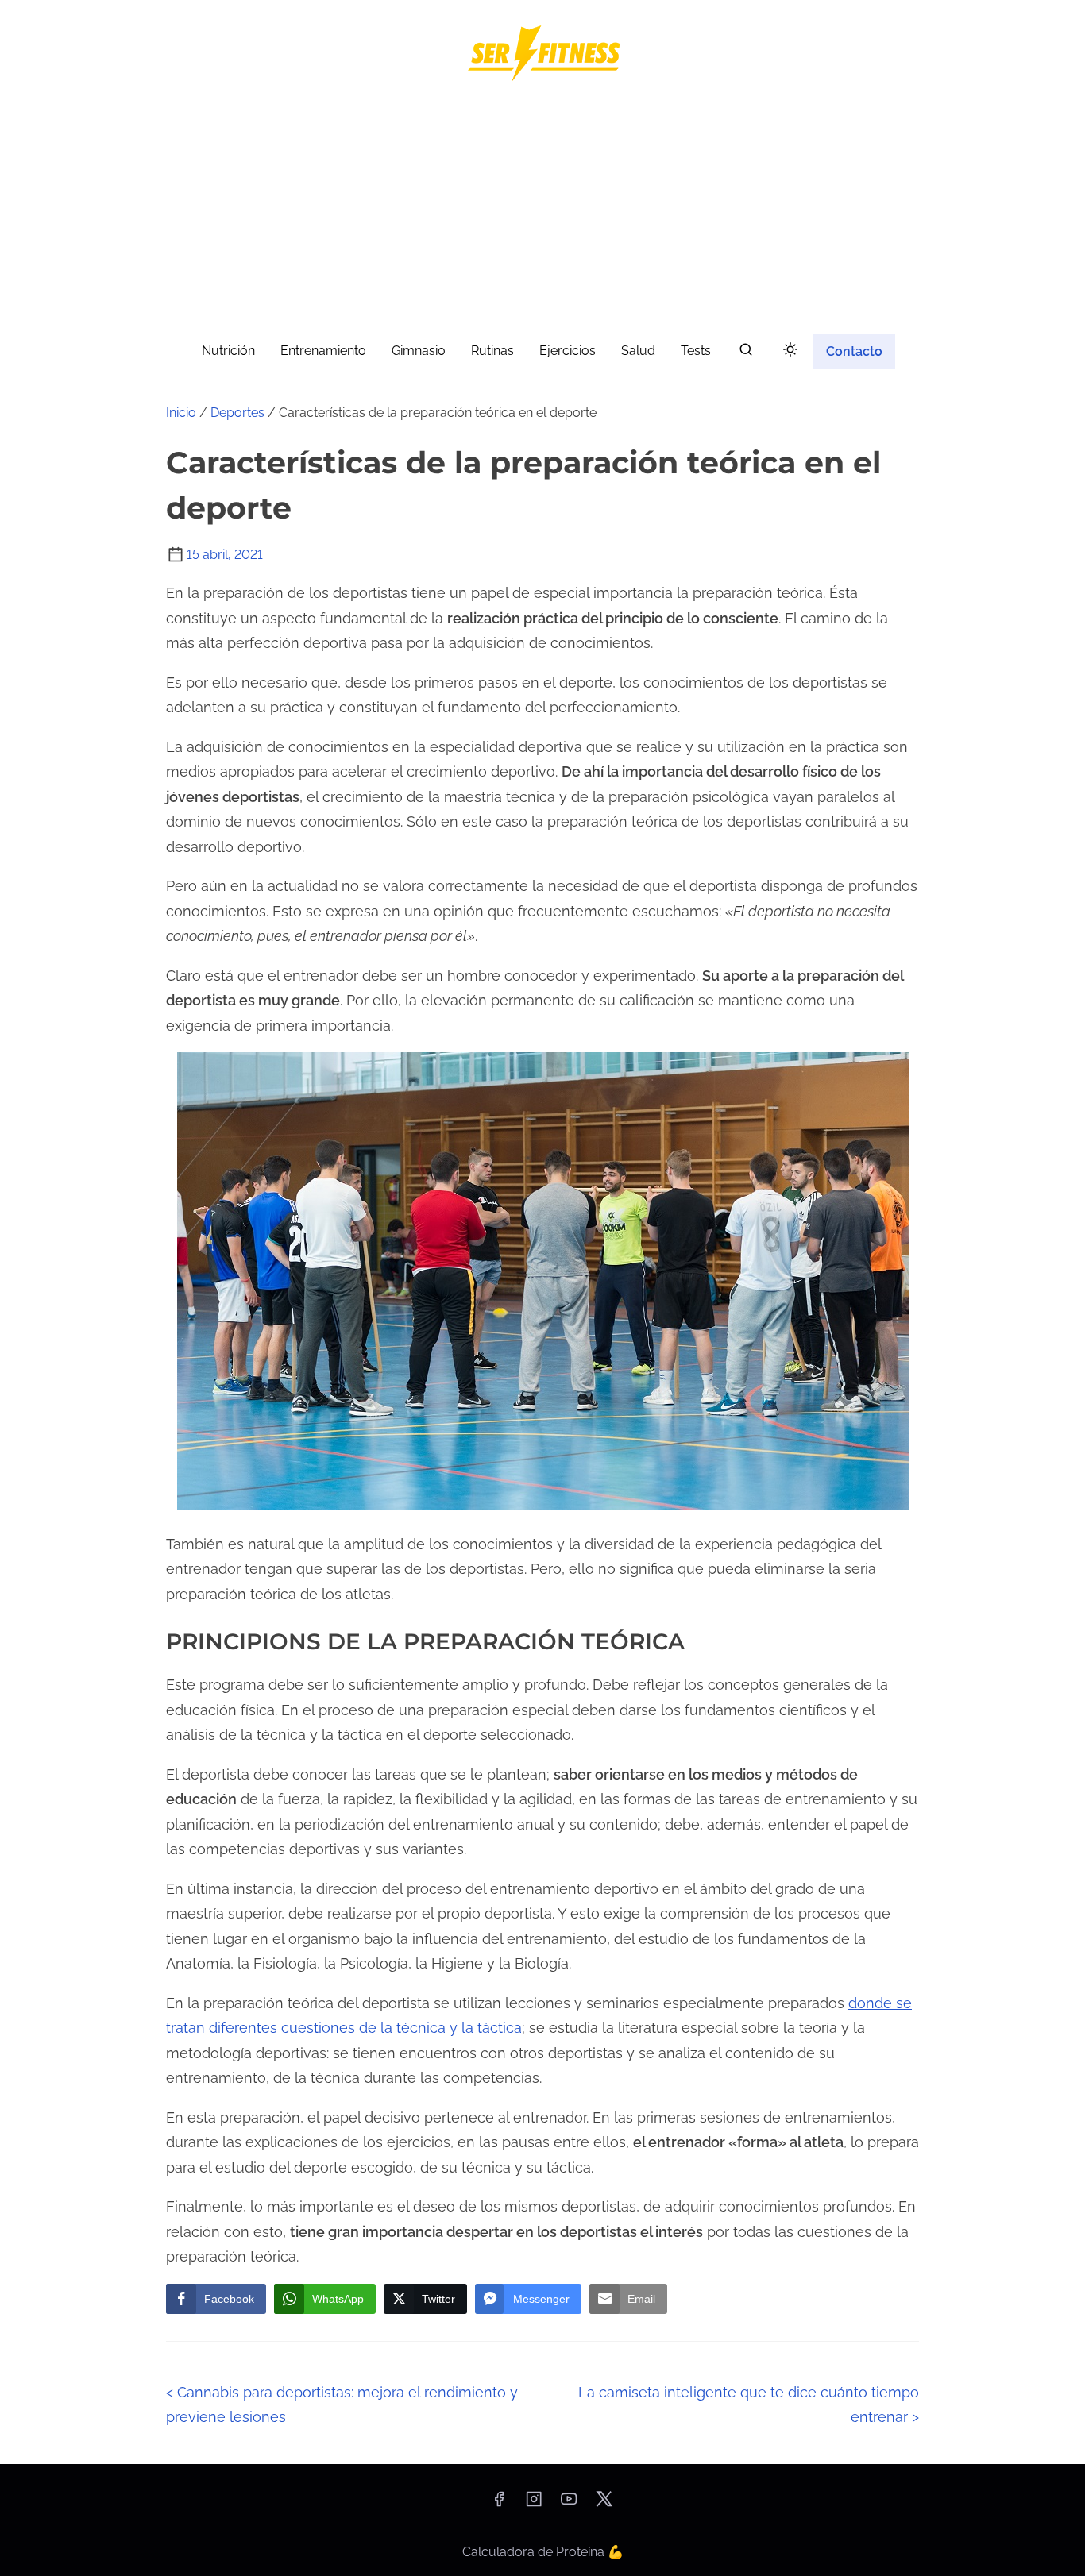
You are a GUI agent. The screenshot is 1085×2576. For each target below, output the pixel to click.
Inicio (181, 413)
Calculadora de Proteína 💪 (543, 2552)
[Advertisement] (542, 211)
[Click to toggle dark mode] (790, 351)
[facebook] (499, 2504)
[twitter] (604, 2504)
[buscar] (746, 353)
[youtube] (569, 2504)
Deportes (237, 413)
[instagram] (534, 2504)
